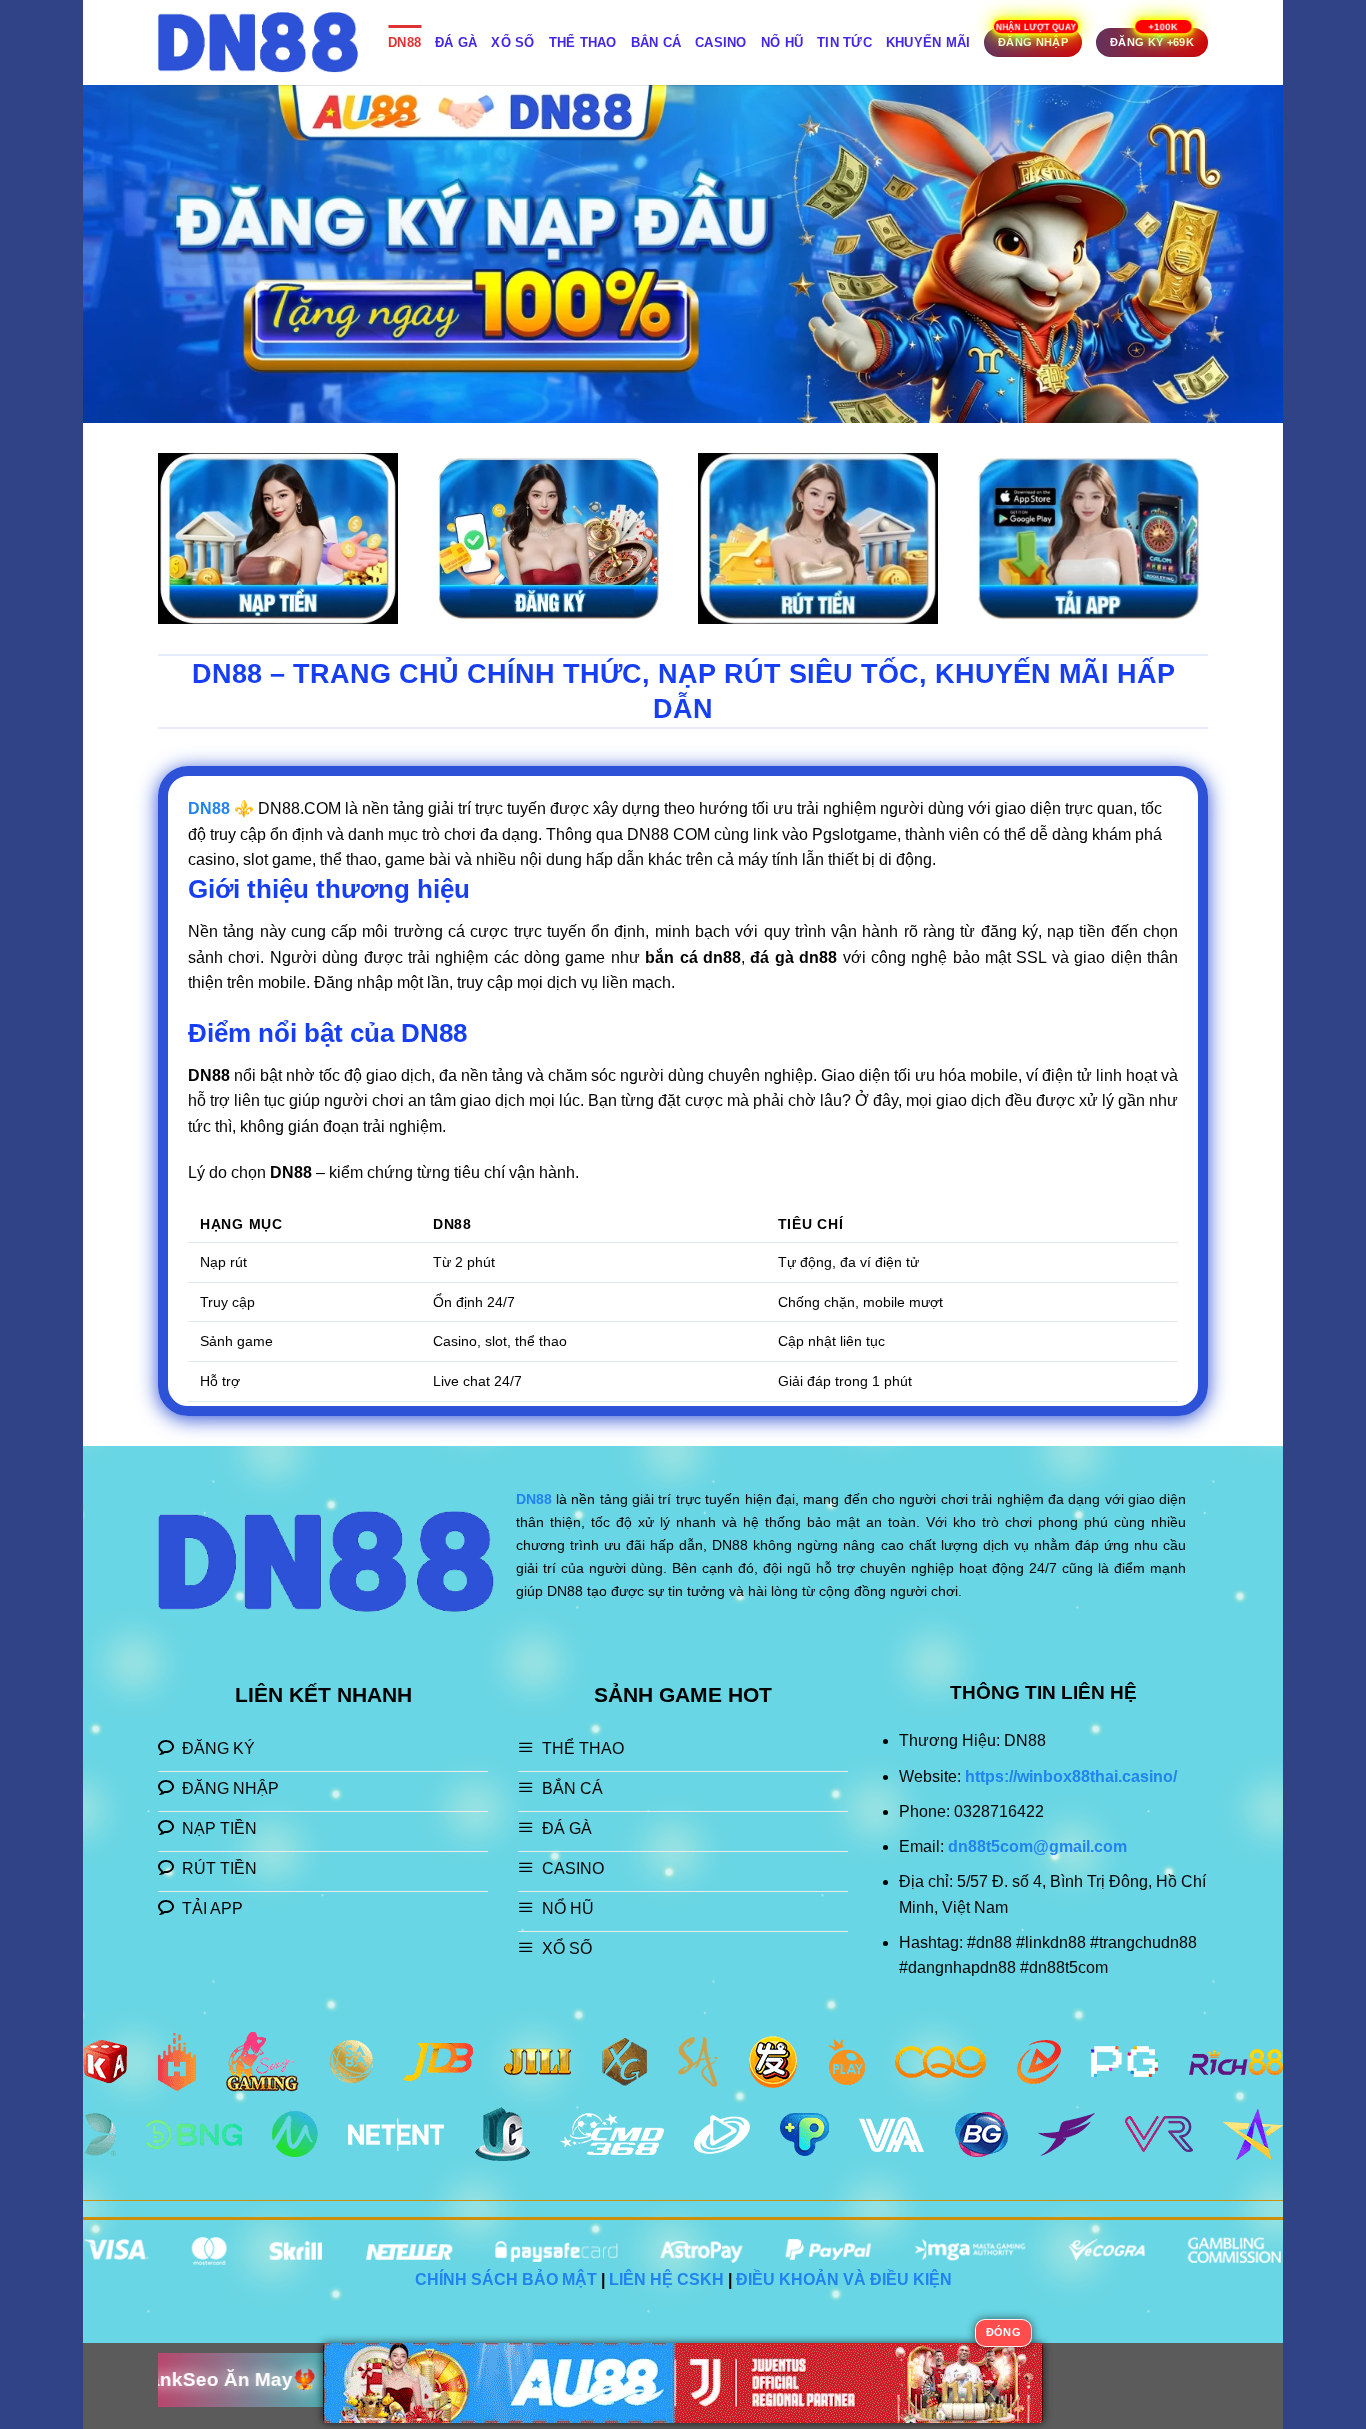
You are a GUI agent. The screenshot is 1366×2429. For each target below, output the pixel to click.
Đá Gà (456, 42)
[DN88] (258, 42)
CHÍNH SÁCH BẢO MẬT (506, 2279)
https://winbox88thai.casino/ (1071, 1776)
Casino (721, 42)
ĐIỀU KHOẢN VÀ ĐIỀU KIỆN (844, 2279)
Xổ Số (512, 42)
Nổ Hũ (782, 42)
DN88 (404, 42)
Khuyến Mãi (928, 42)
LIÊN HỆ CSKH (666, 2279)
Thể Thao (583, 42)
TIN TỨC (844, 42)
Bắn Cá (656, 42)
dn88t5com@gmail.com (1037, 1846)
